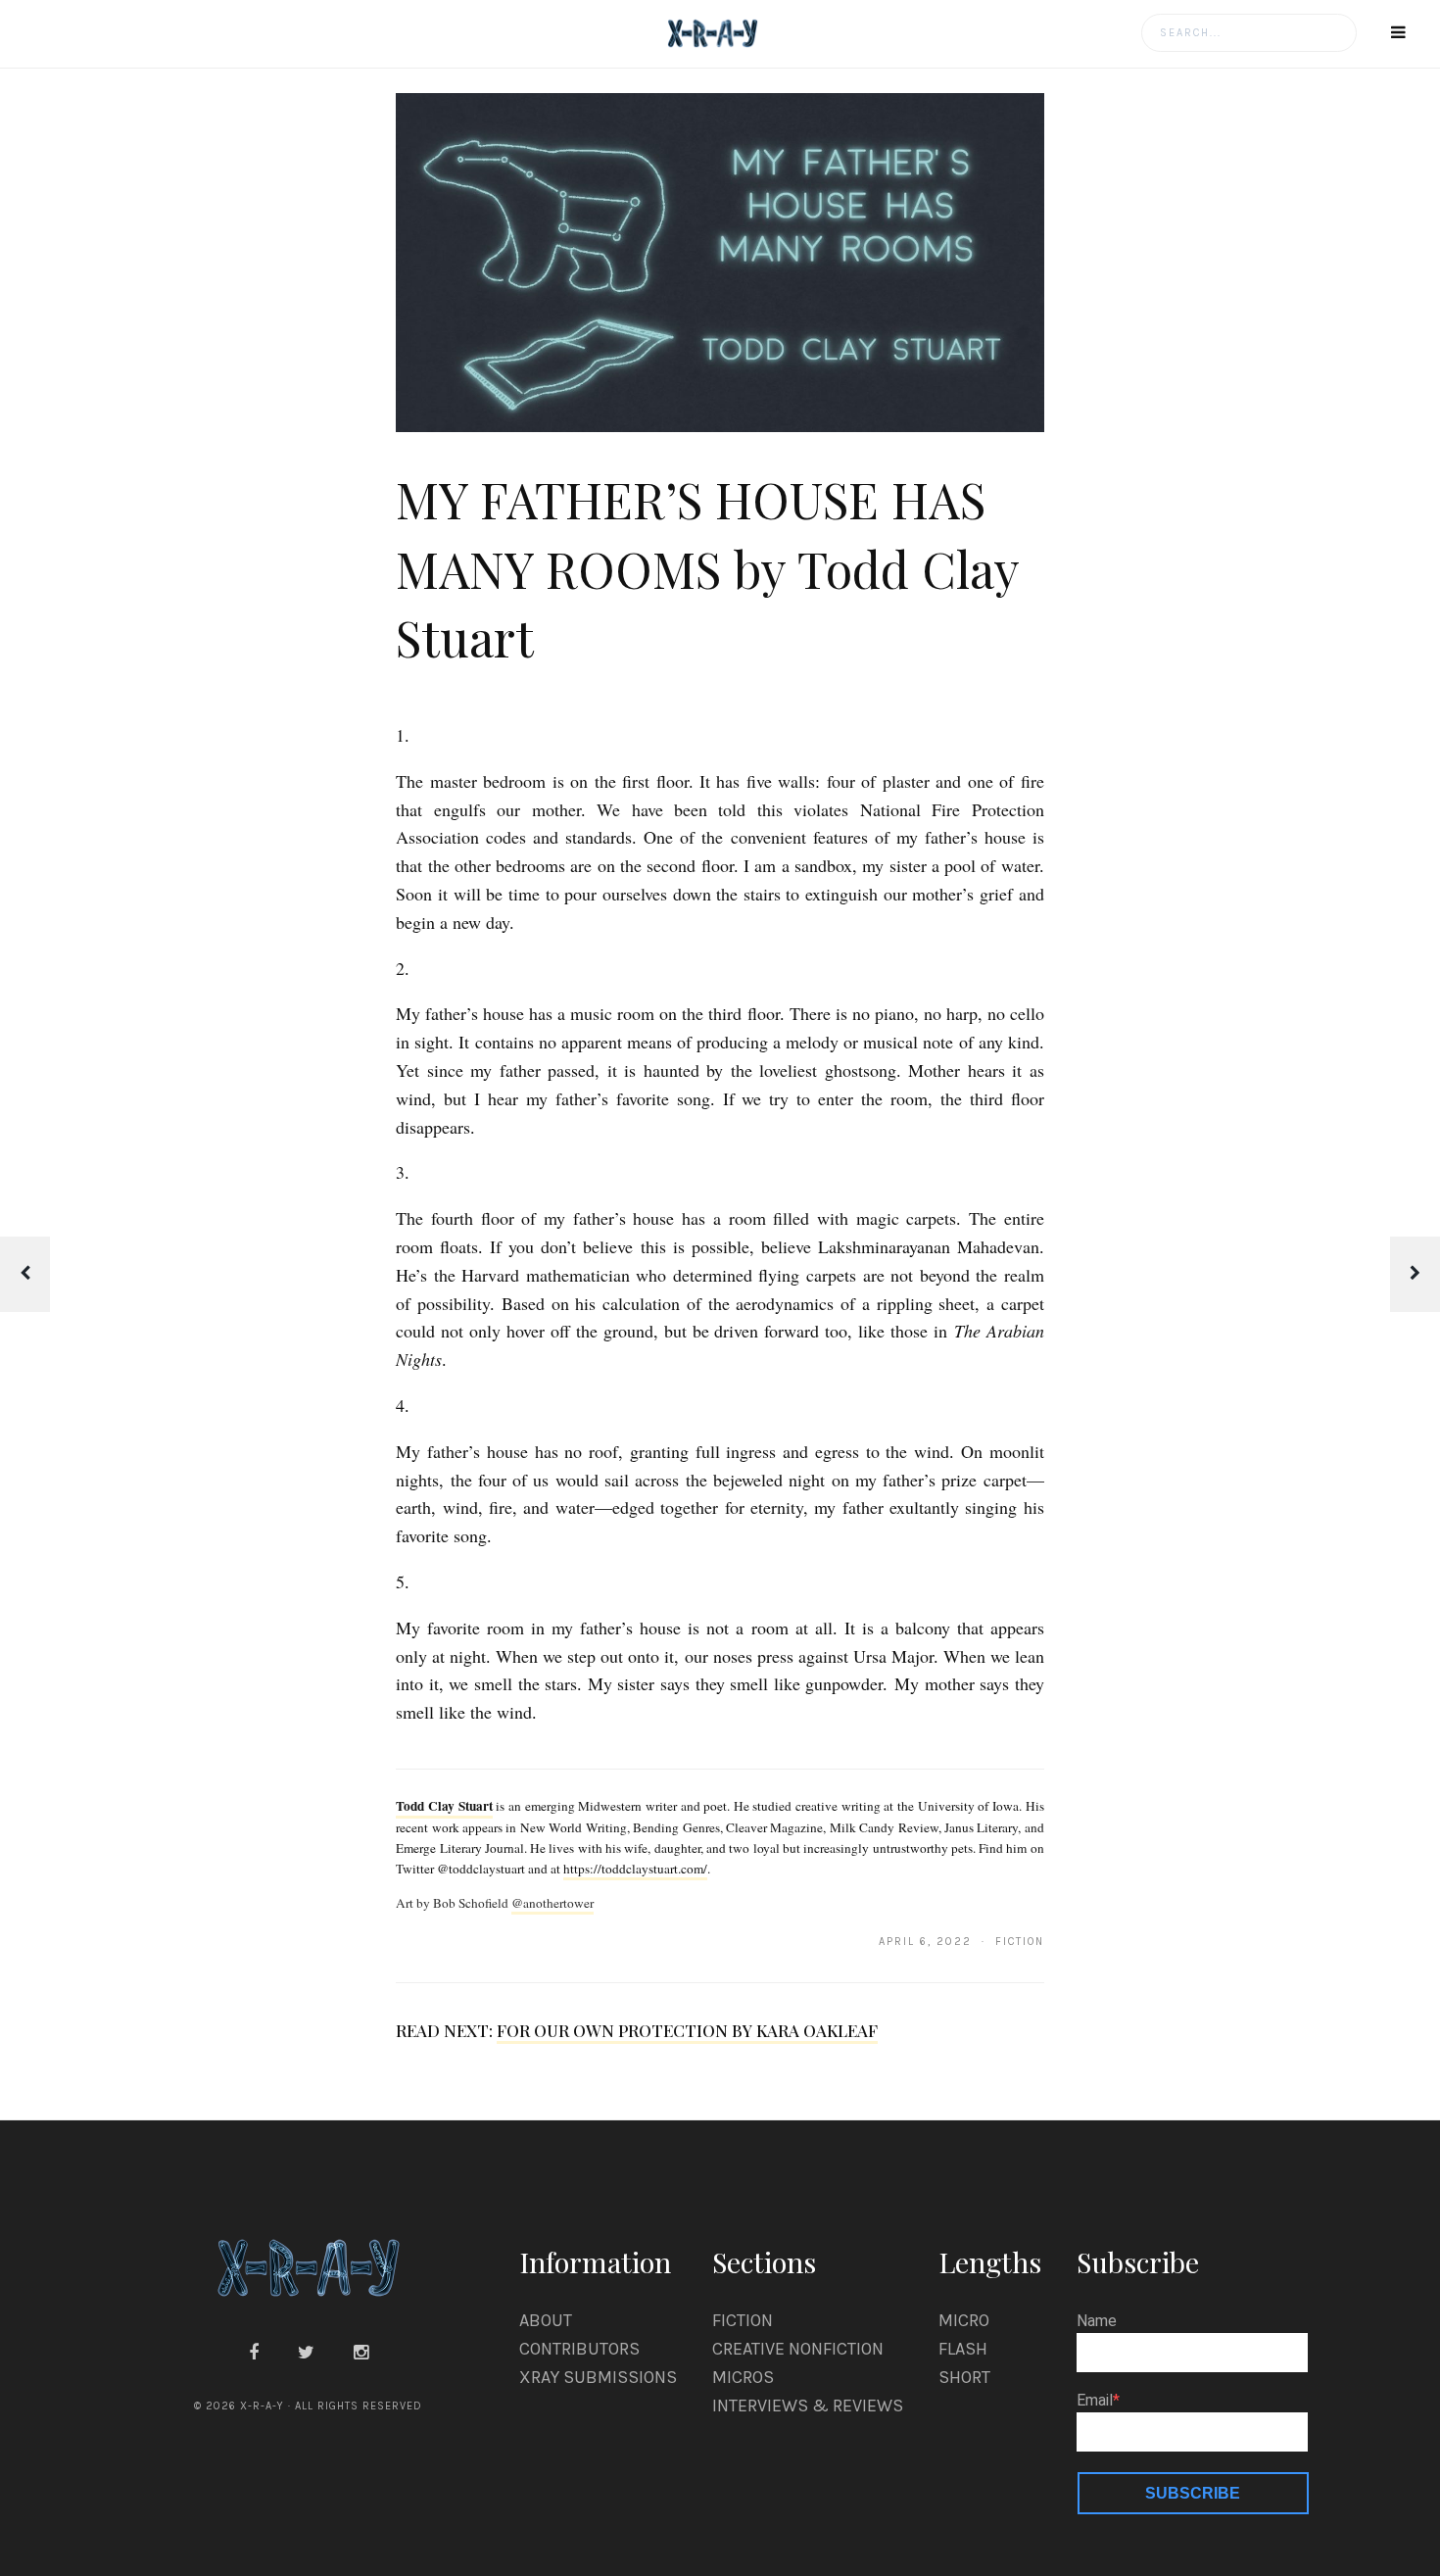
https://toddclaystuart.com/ (635, 1869)
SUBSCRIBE (1193, 2493)
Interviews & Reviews (808, 2406)
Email (1095, 2401)
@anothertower (552, 1903)
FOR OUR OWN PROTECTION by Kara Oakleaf (687, 2030)
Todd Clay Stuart (444, 1806)
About (546, 2320)
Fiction (743, 2320)
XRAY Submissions (598, 2377)
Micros (743, 2377)
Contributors (579, 2349)
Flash (963, 2349)
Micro (964, 2320)
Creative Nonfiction (798, 2349)
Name (1097, 2321)
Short (964, 2377)
